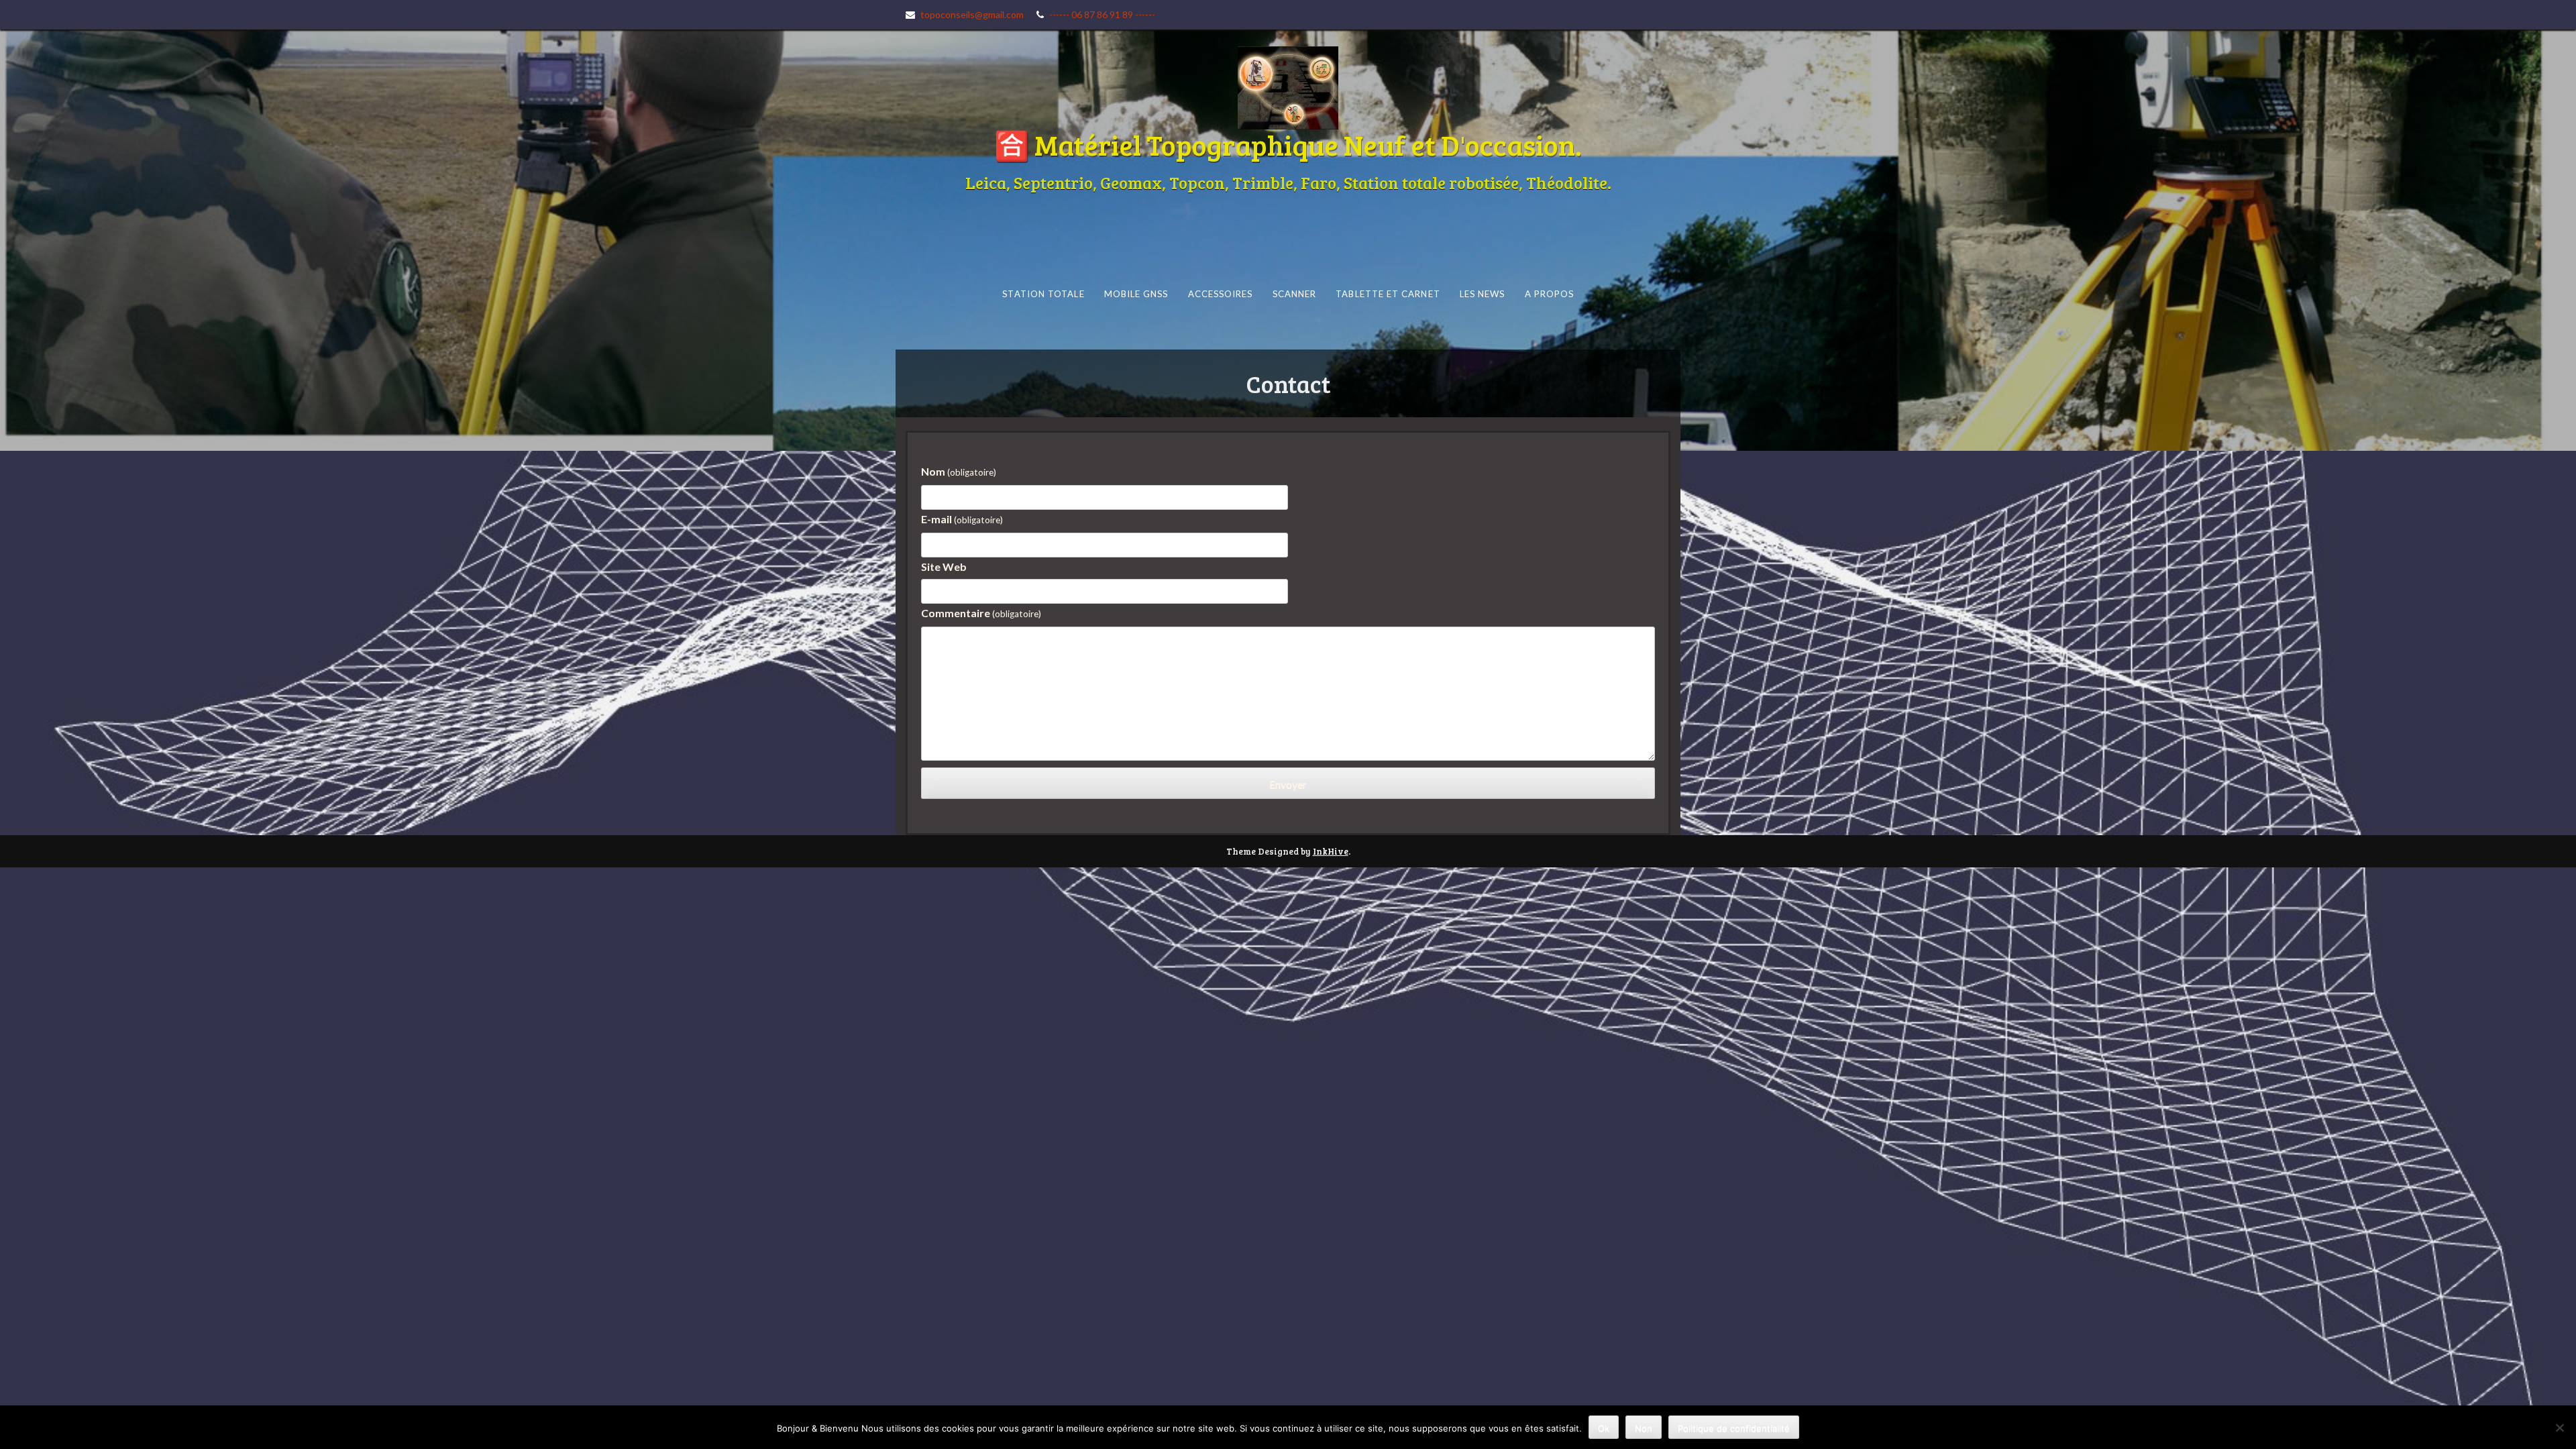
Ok (1604, 1428)
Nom (959, 471)
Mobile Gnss (1136, 294)
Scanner (1294, 294)
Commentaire (981, 613)
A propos (1549, 294)
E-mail (962, 519)
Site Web (944, 567)
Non (1644, 1428)
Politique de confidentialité (1734, 1428)
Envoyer (1288, 784)
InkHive (1331, 851)
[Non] (2559, 1428)
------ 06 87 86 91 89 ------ (1102, 14)
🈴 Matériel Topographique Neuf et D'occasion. (1288, 145)
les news (1482, 294)
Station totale (1043, 294)
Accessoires (1220, 294)
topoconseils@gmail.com (972, 14)
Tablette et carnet (1388, 294)
